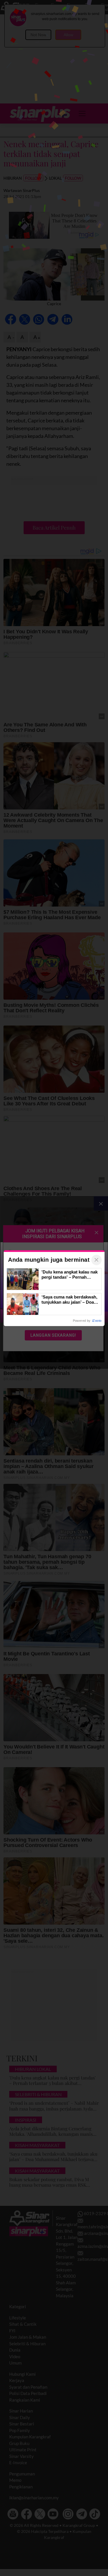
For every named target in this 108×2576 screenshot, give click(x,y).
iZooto (97, 1321)
